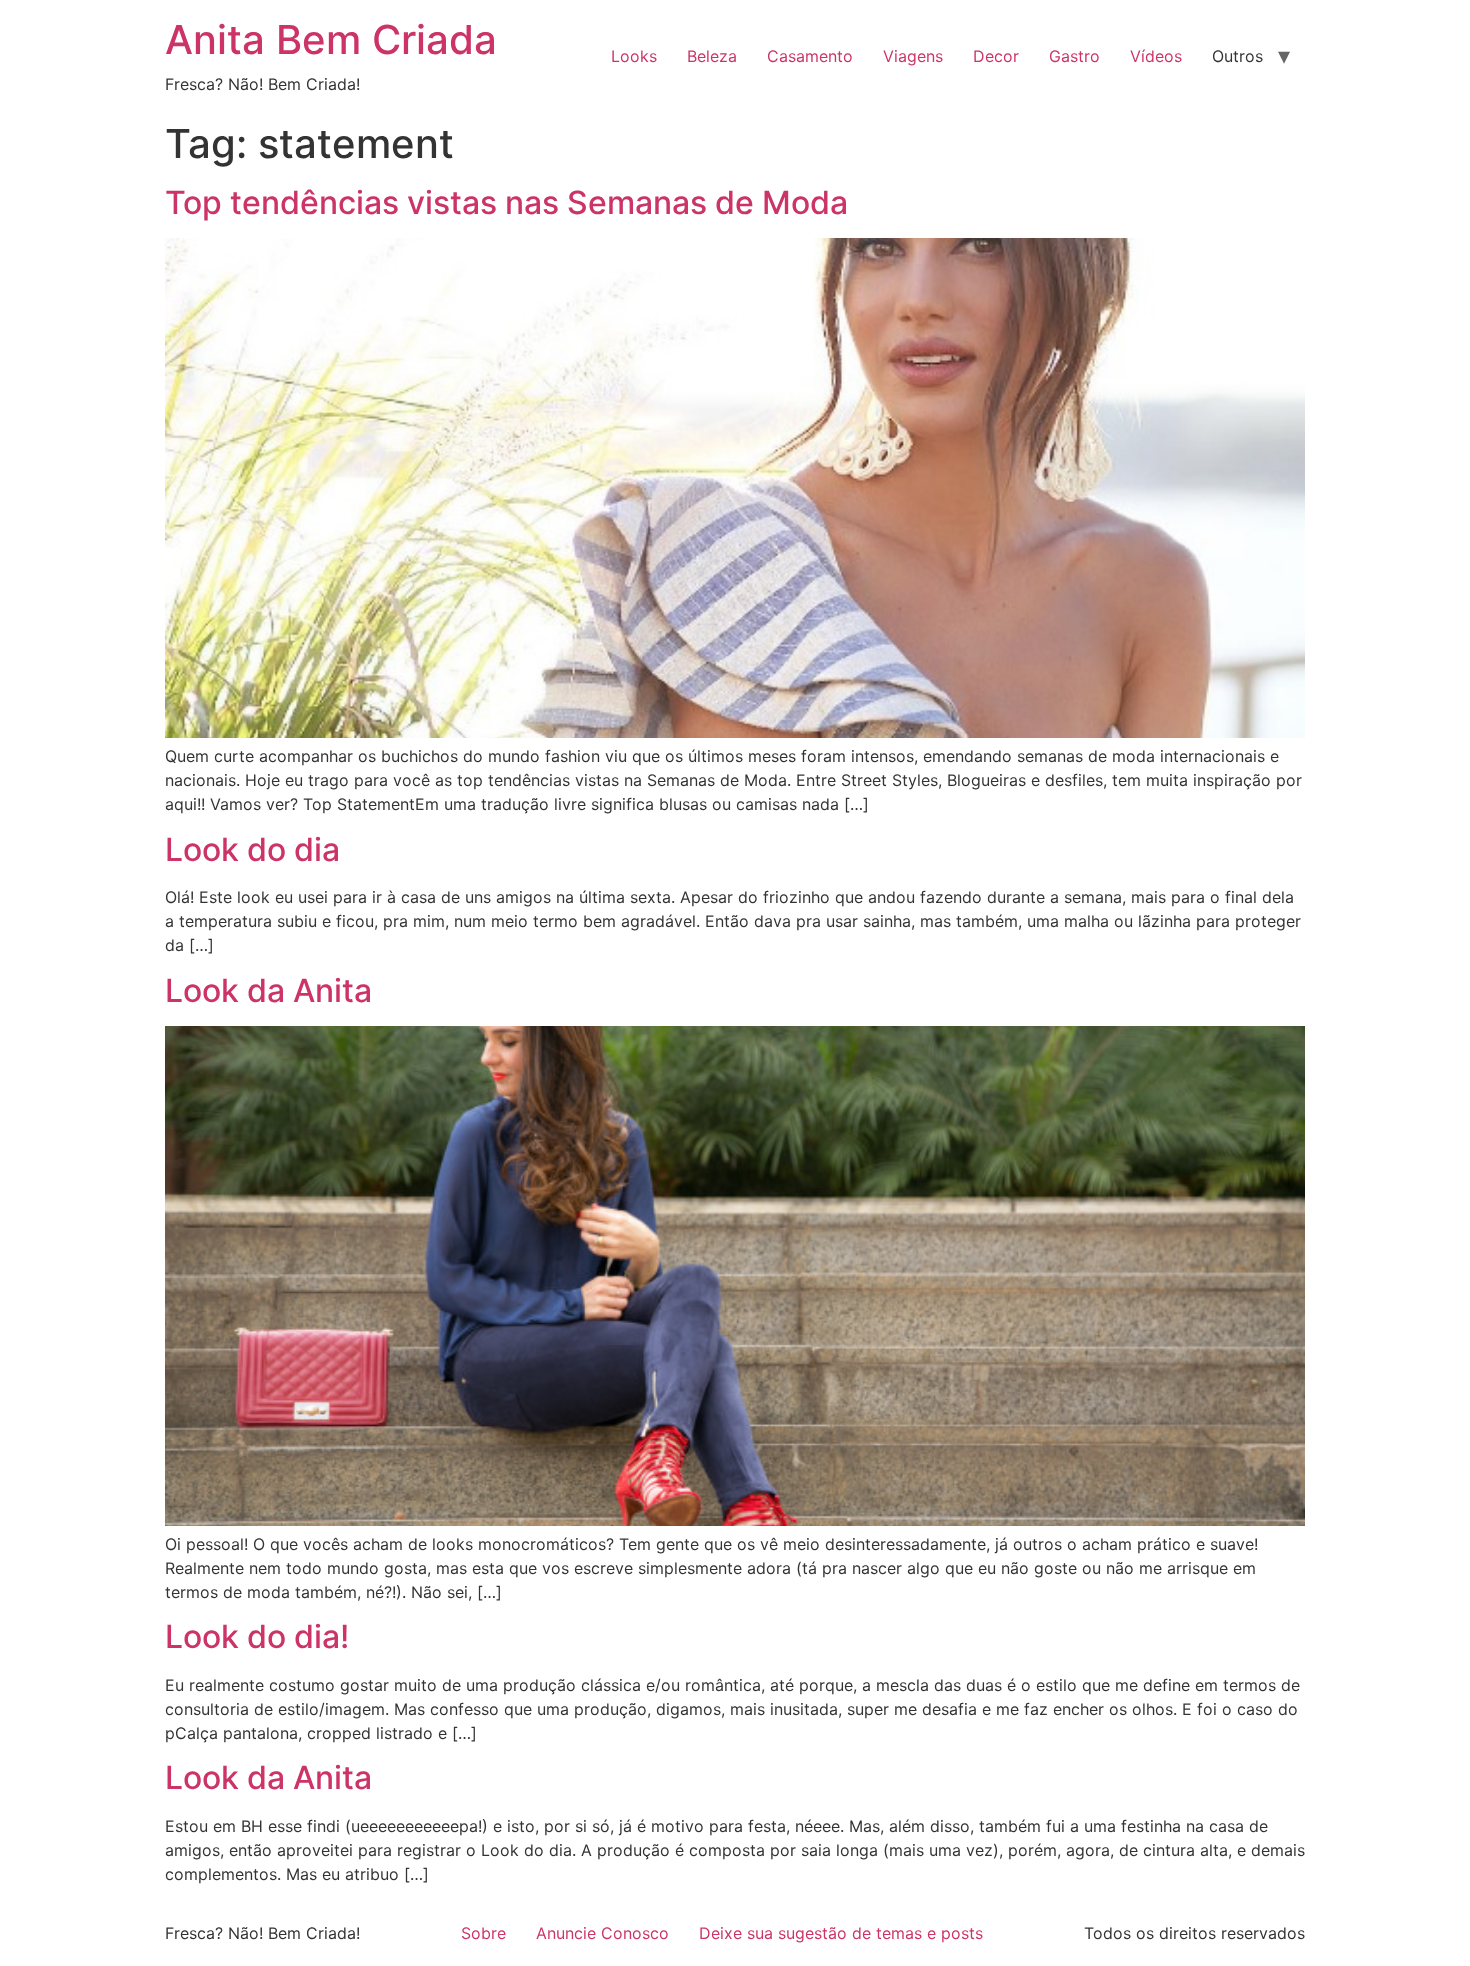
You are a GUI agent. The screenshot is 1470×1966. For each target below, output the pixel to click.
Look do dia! (257, 1636)
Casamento (810, 56)
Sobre (483, 1933)
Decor (996, 56)
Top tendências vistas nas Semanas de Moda (506, 202)
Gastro (1074, 56)
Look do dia (252, 849)
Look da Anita (268, 990)
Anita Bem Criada (331, 39)
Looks (634, 56)
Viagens (913, 56)
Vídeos (1156, 56)
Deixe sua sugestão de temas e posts (841, 1933)
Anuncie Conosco (602, 1933)
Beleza (712, 56)
